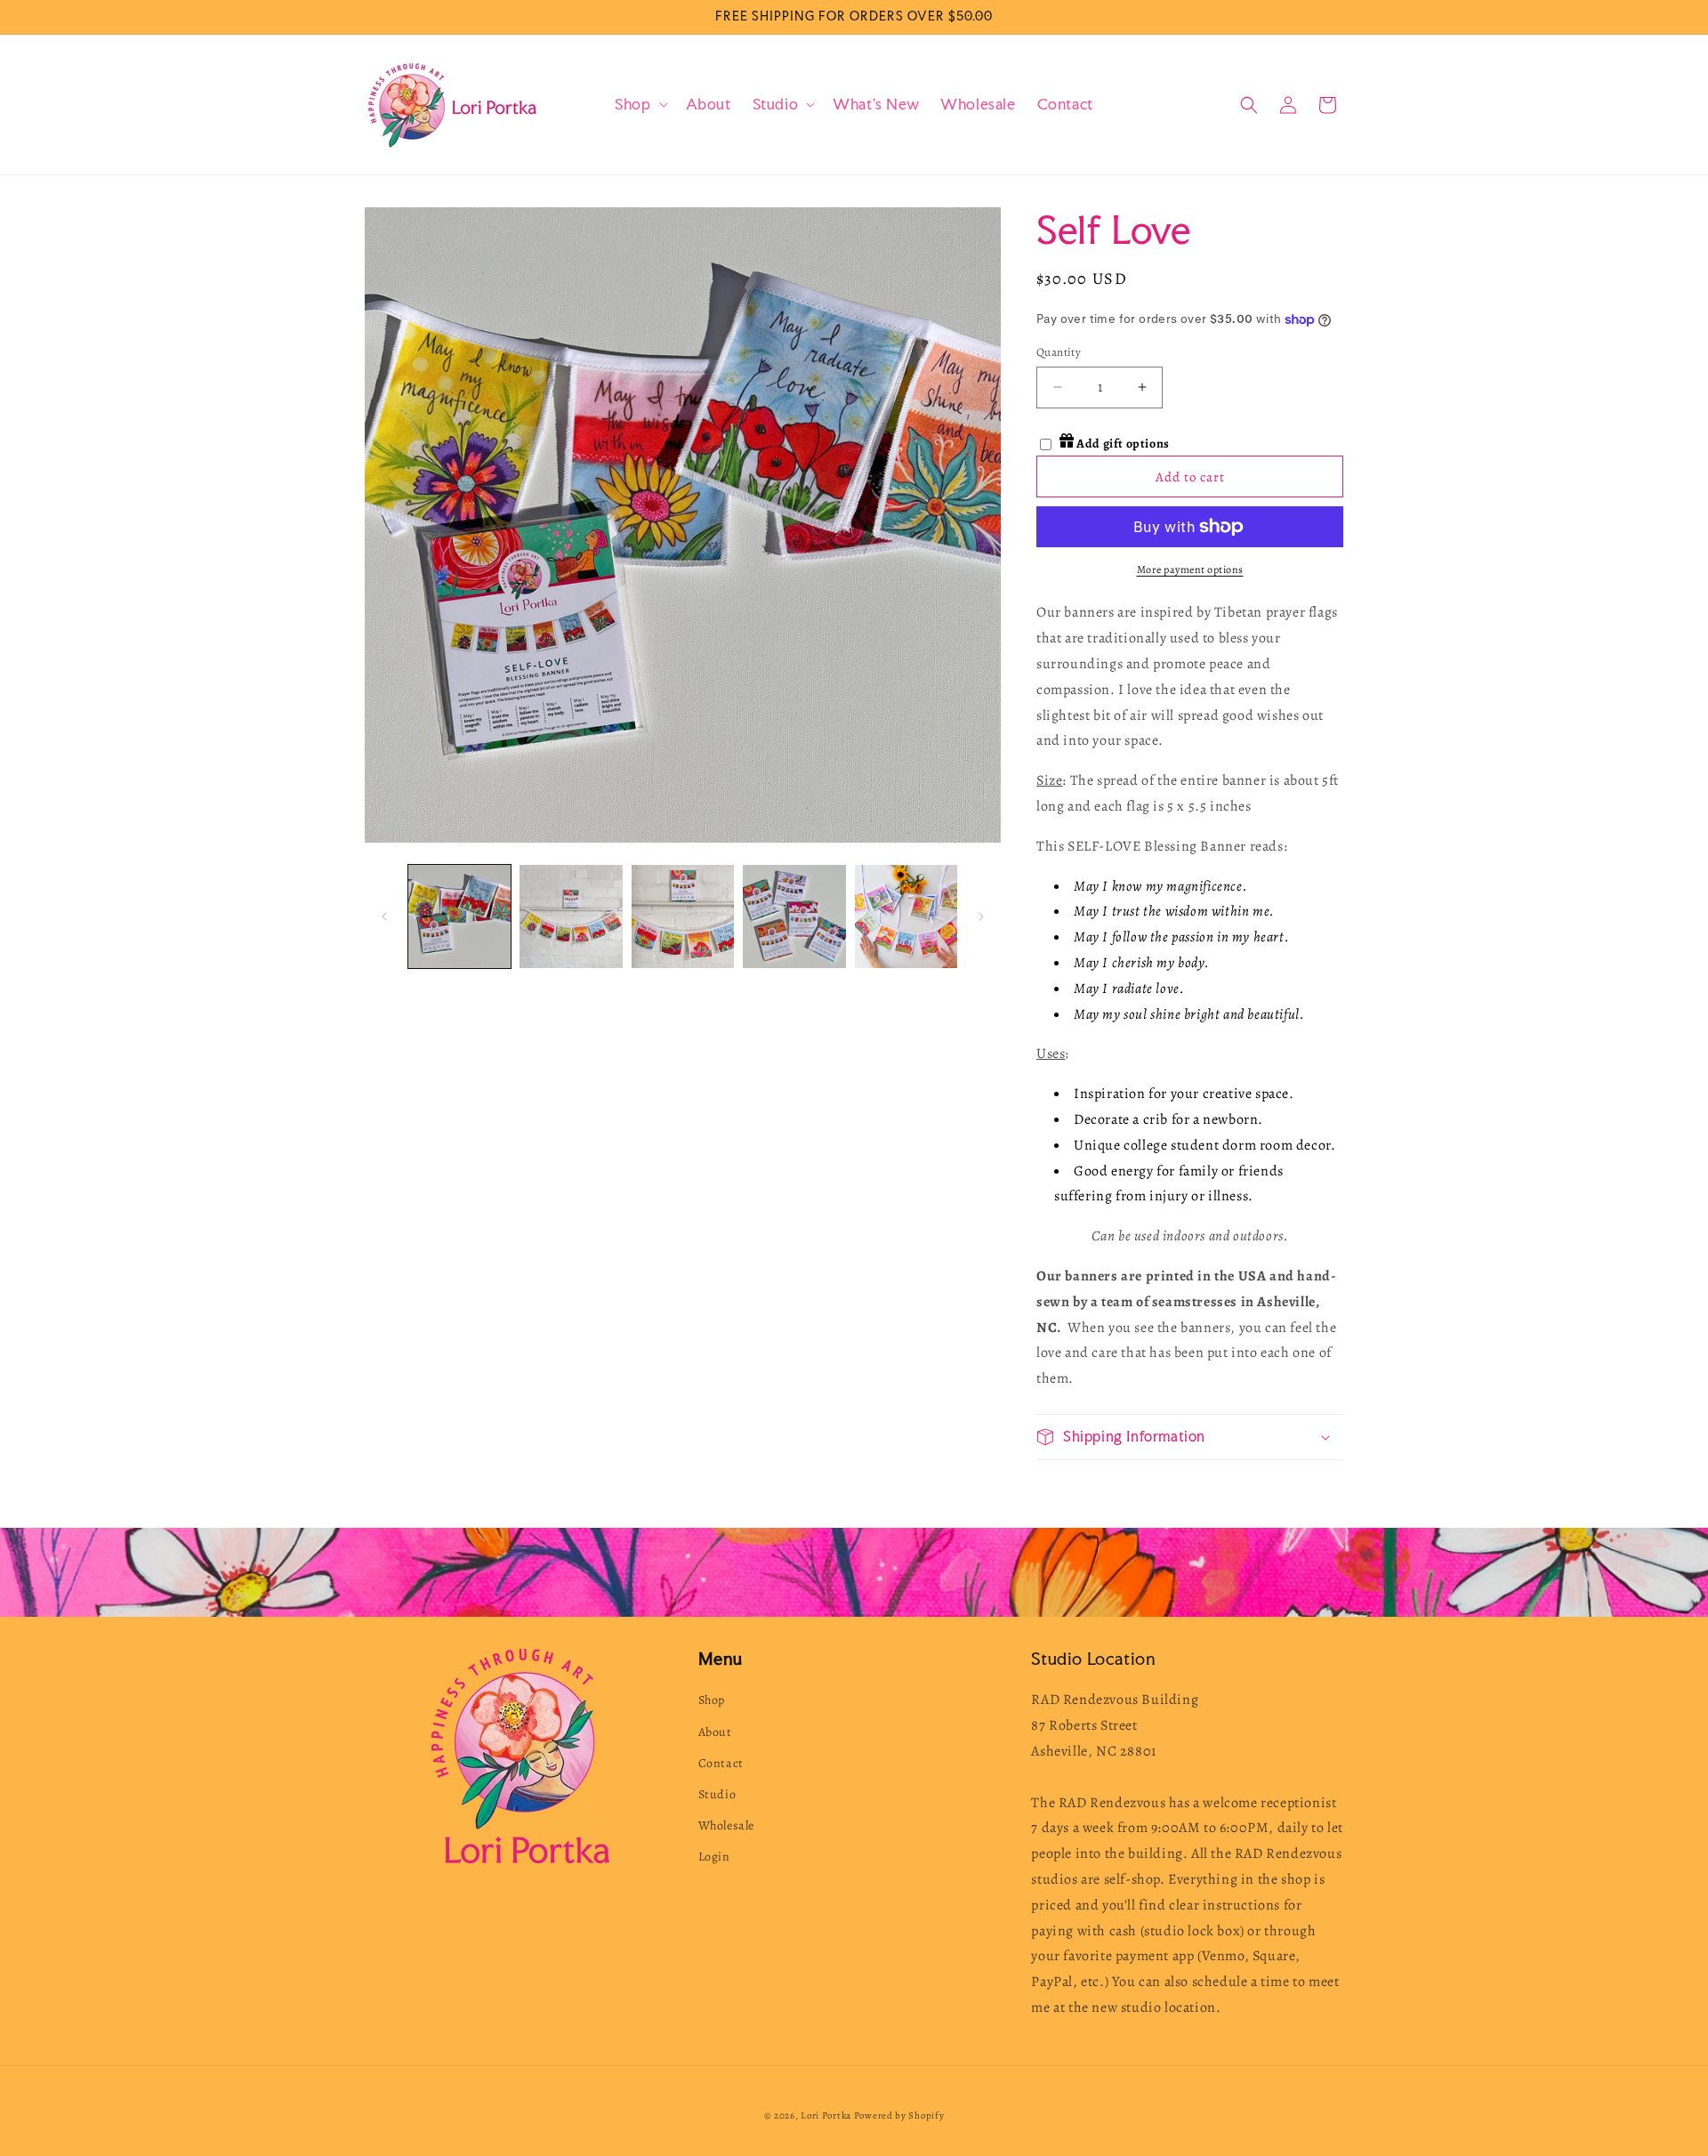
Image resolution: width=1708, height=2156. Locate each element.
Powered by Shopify (899, 2116)
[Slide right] (981, 917)
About (715, 1732)
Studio (717, 1794)
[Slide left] (384, 917)
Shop (712, 1700)
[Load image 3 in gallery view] (683, 916)
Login (714, 1857)
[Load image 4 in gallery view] (794, 916)
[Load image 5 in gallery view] (906, 916)
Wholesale (726, 1825)
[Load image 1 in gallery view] (459, 916)
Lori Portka (826, 2116)
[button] (639, 105)
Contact (721, 1763)
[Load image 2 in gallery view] (571, 916)
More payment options (1190, 569)
